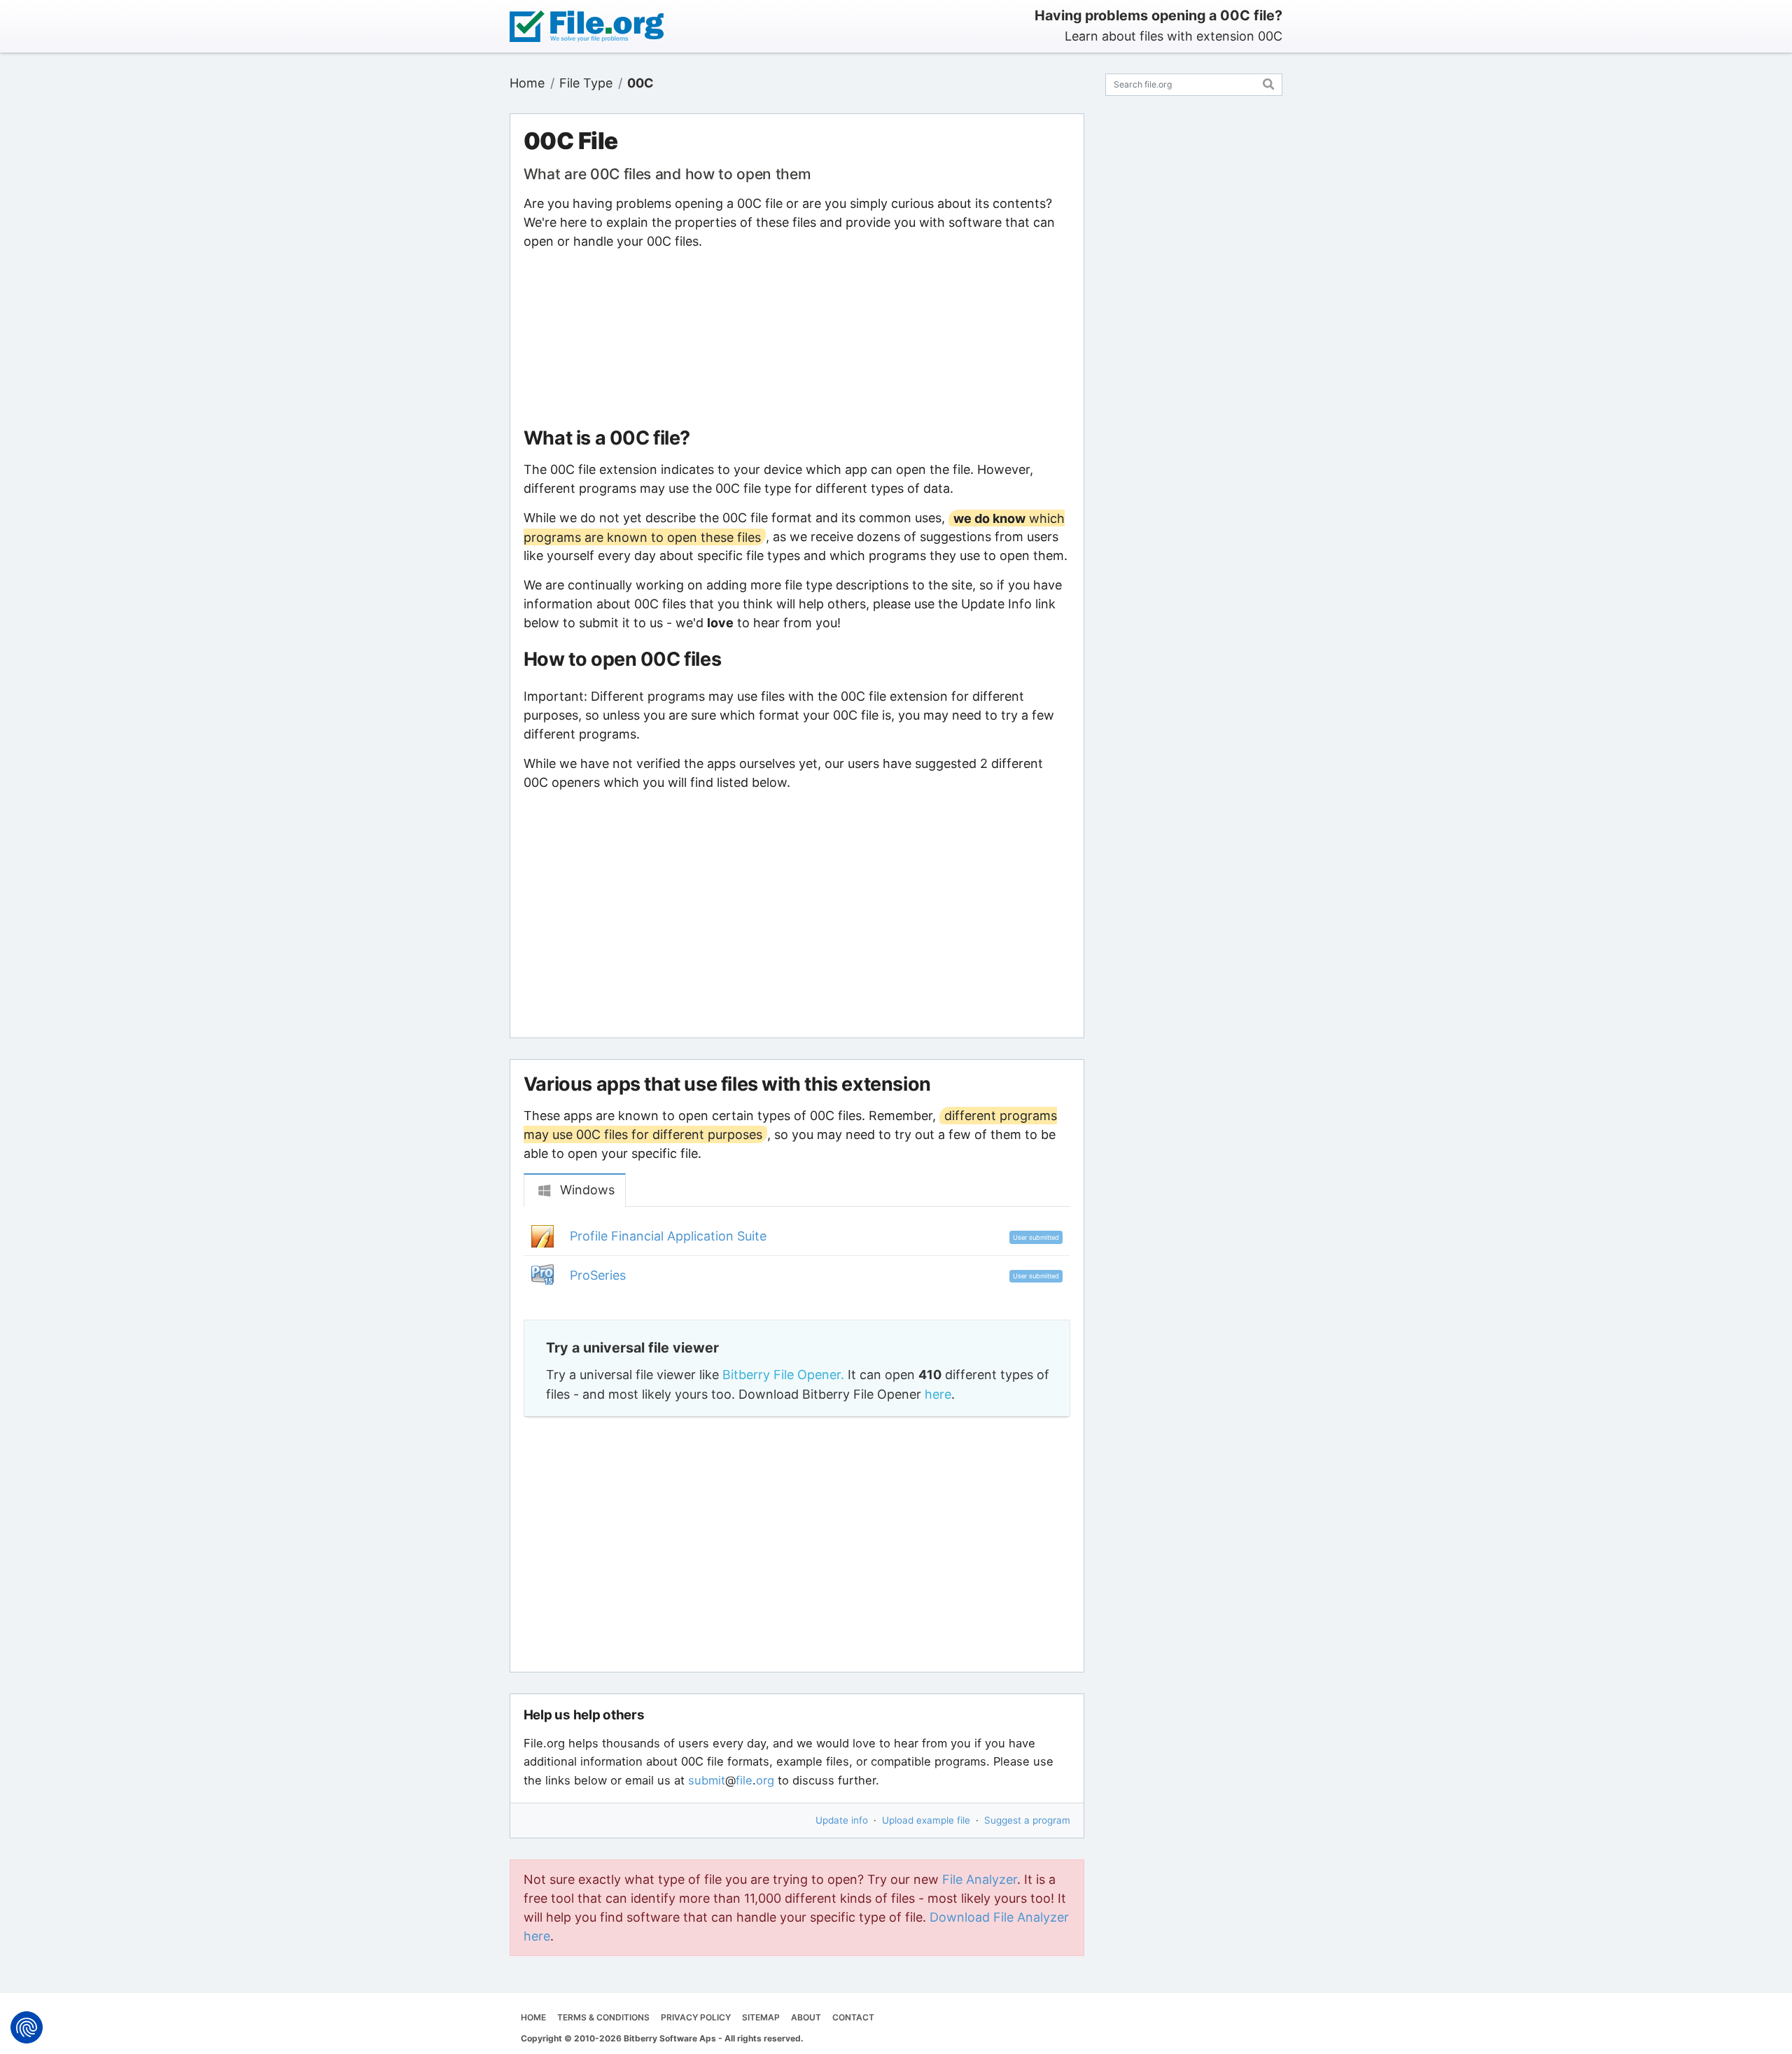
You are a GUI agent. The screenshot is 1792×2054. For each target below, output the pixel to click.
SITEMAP (761, 2017)
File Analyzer (980, 1879)
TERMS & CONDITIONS (603, 2017)
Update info (842, 1820)
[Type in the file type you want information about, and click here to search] (1269, 82)
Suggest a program (1027, 1820)
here (938, 1394)
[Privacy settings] (27, 2027)
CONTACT (853, 2017)
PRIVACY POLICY (696, 2017)
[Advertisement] (797, 339)
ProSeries (598, 1275)
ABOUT (806, 2017)
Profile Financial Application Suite (668, 1236)
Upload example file (926, 1820)
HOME (533, 2017)
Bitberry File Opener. (783, 1375)
